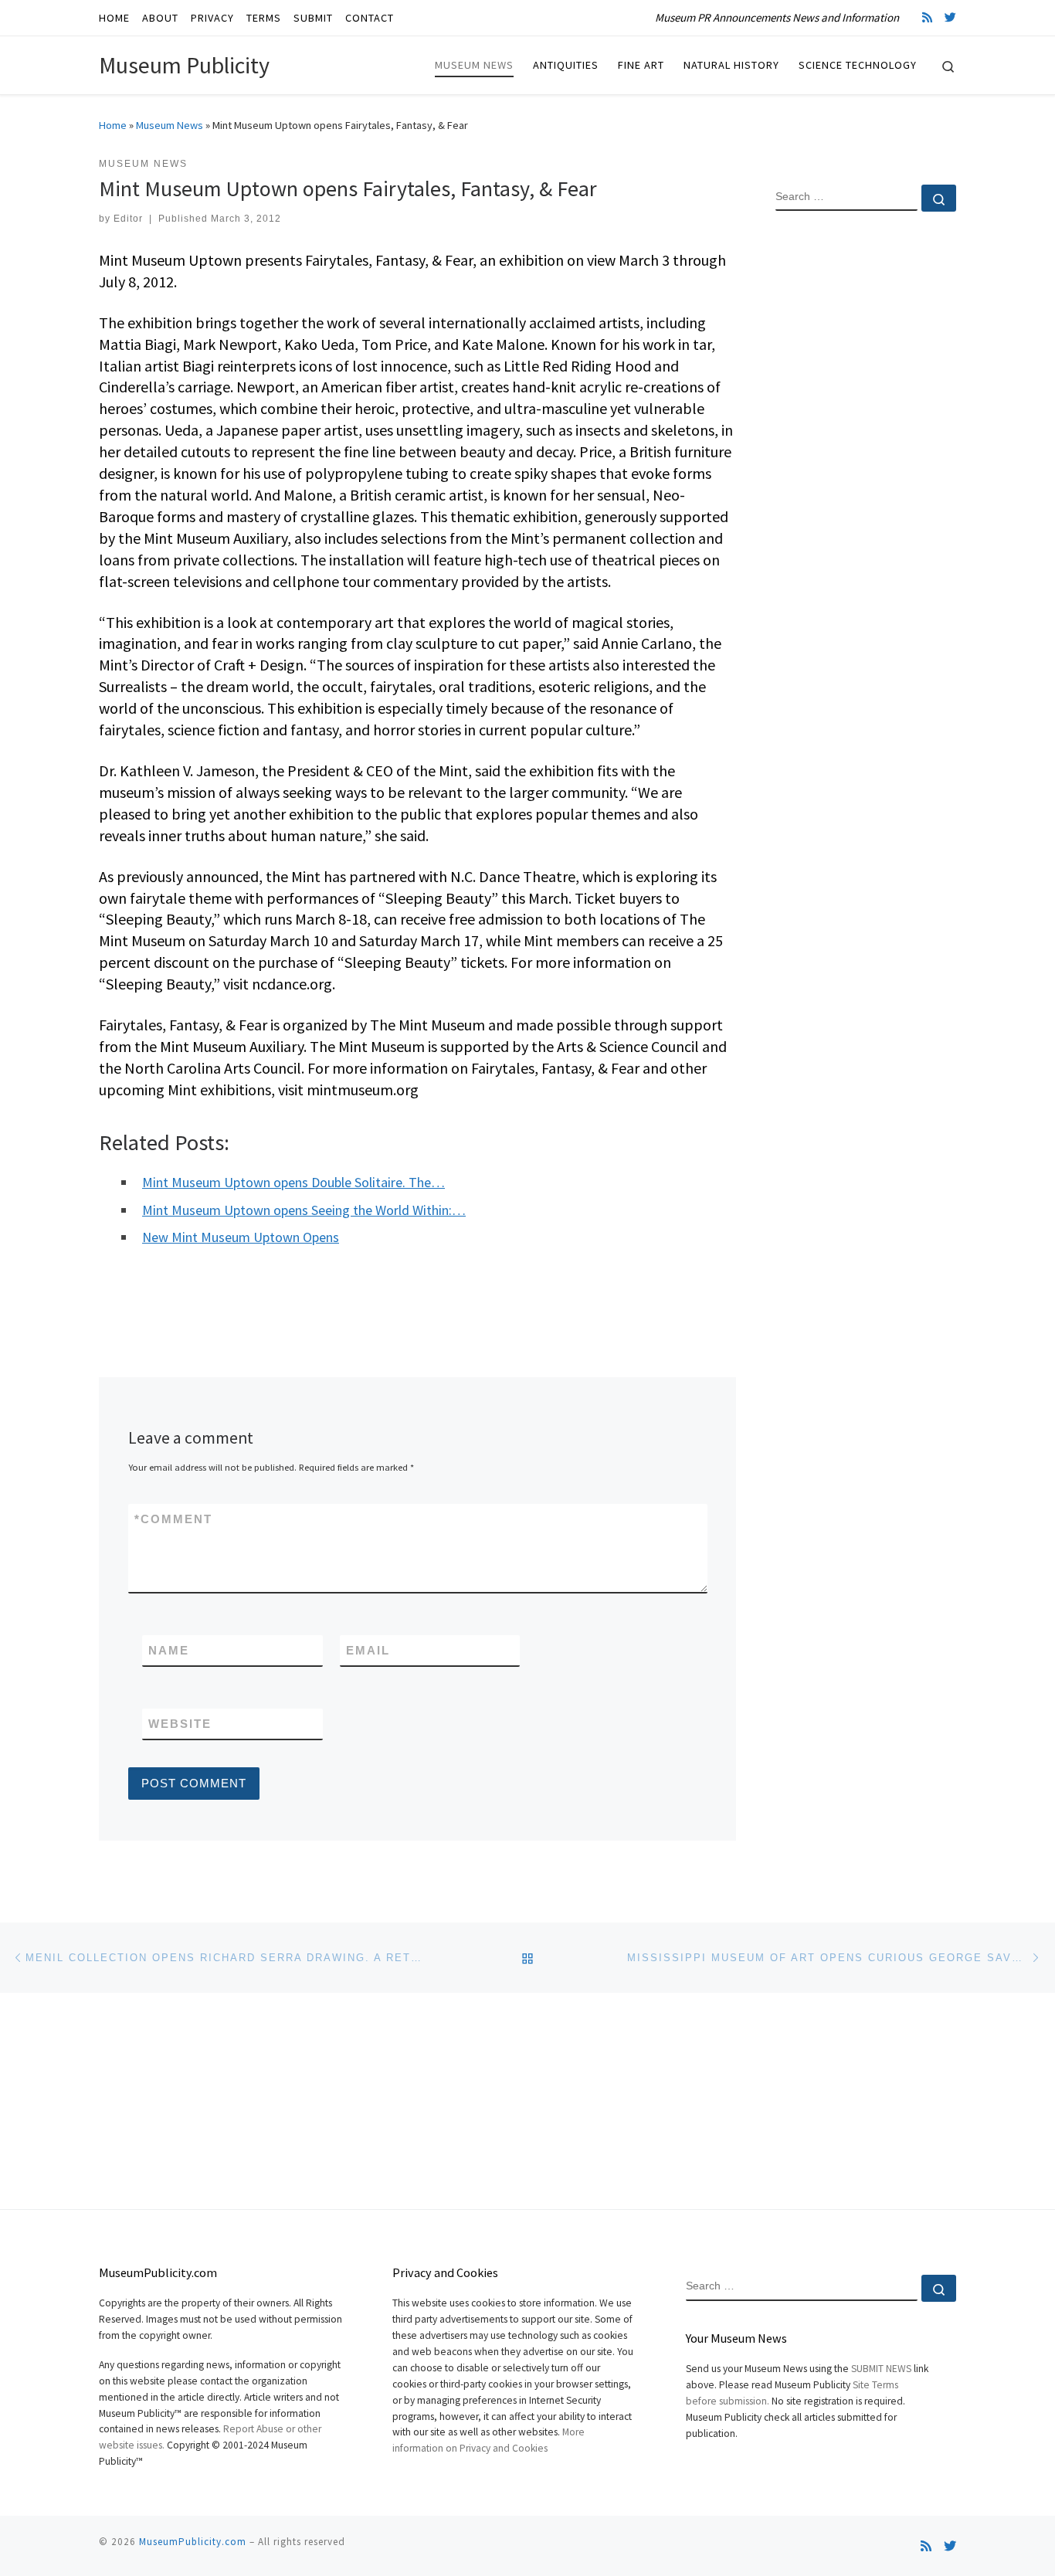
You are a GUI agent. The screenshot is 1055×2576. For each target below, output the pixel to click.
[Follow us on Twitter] (950, 17)
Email (368, 1650)
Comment (173, 1519)
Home (113, 125)
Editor (128, 219)
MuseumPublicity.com (193, 2542)
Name (169, 1650)
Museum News (170, 125)
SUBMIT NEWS (881, 2369)
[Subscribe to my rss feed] (927, 17)
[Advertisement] (866, 473)
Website (180, 1724)
